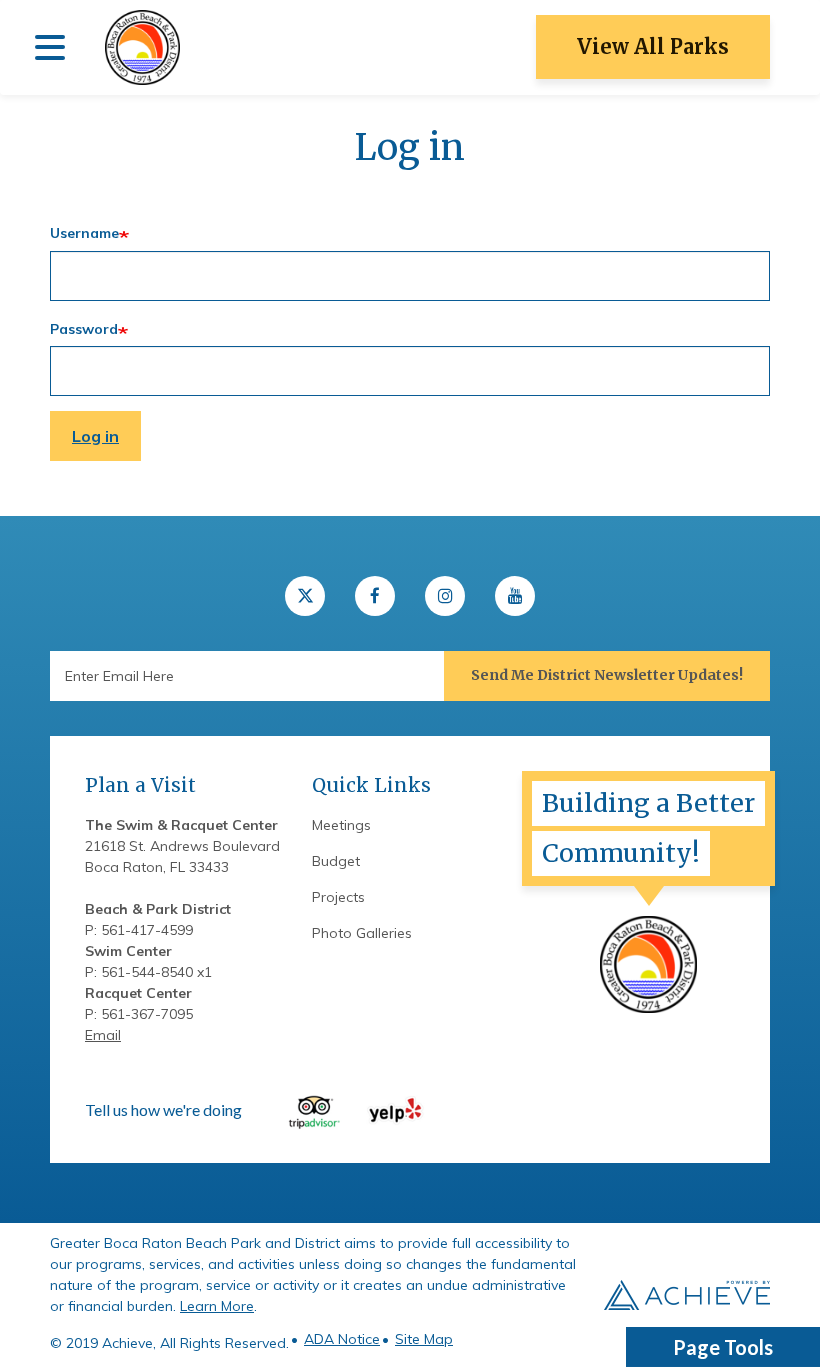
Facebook (375, 596)
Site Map (424, 1339)
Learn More (217, 1306)
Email (103, 1035)
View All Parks (653, 46)
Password (84, 329)
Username (84, 233)
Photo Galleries (362, 933)
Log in (95, 436)
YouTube (515, 596)
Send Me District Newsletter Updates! (607, 675)
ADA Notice (342, 1339)
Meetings (341, 825)
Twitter (305, 596)
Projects (338, 897)
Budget (336, 861)
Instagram (445, 596)
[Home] (142, 47)
